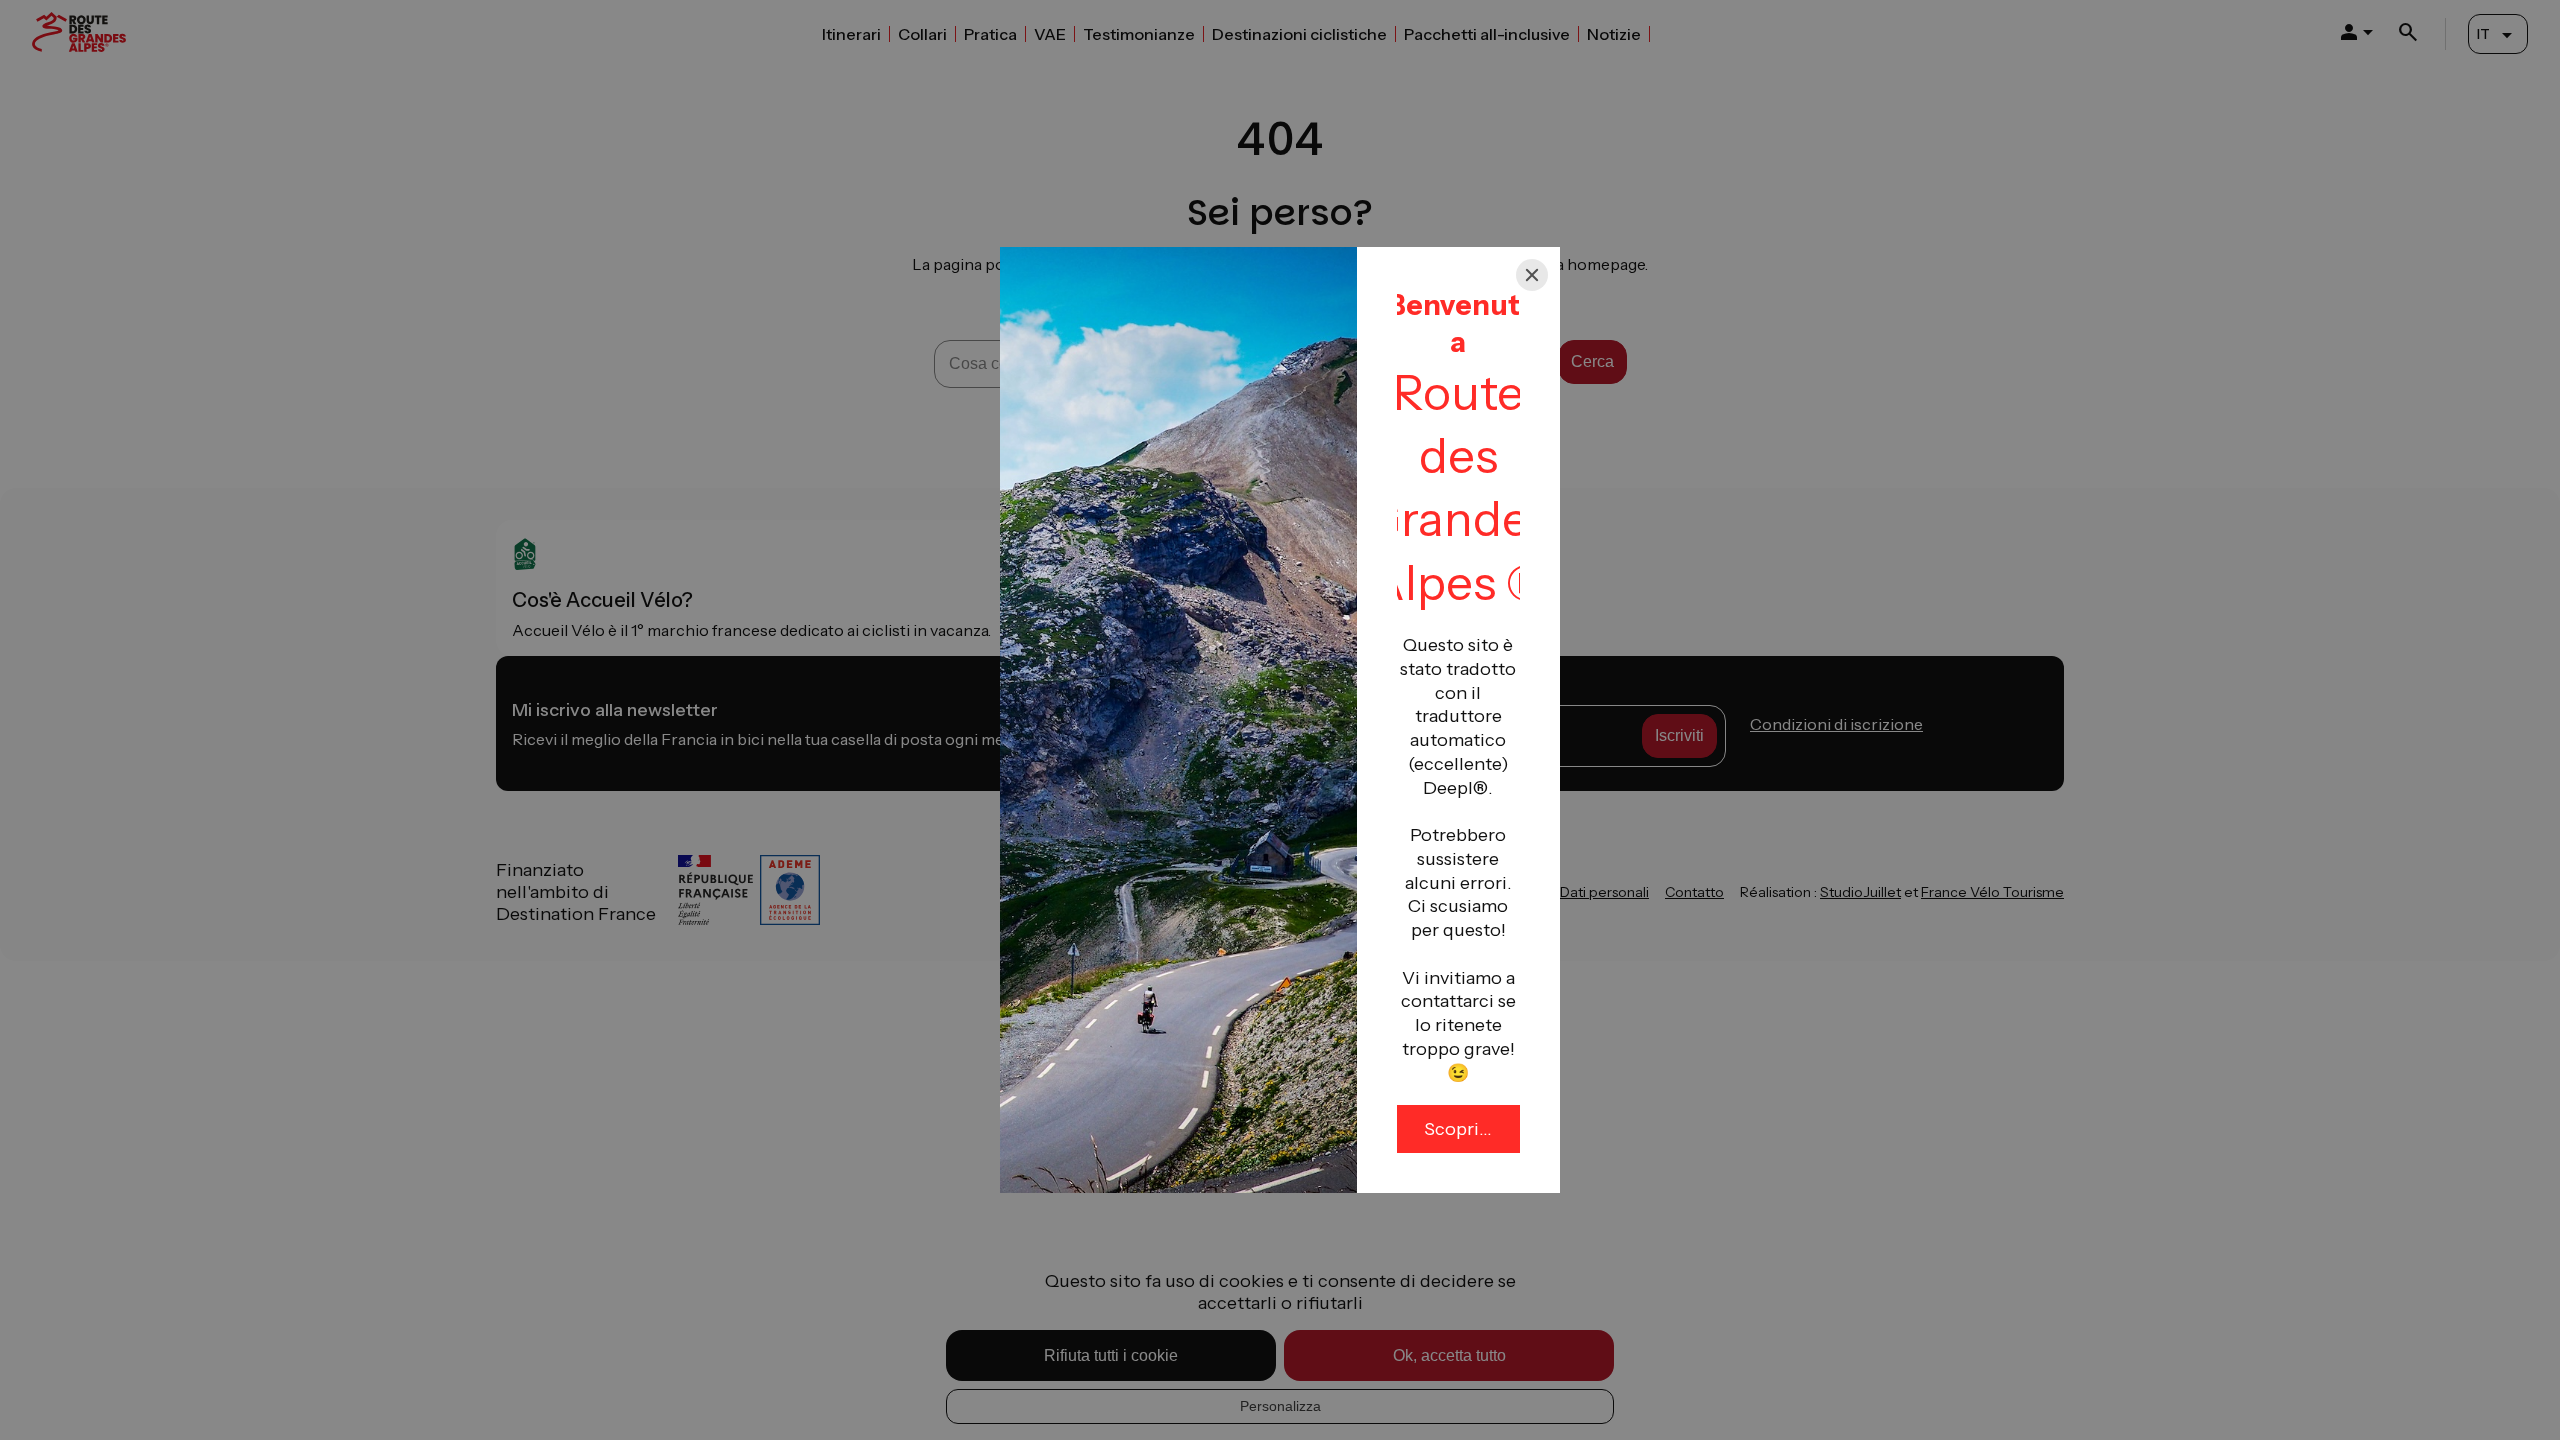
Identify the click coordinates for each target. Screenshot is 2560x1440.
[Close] (1532, 275)
